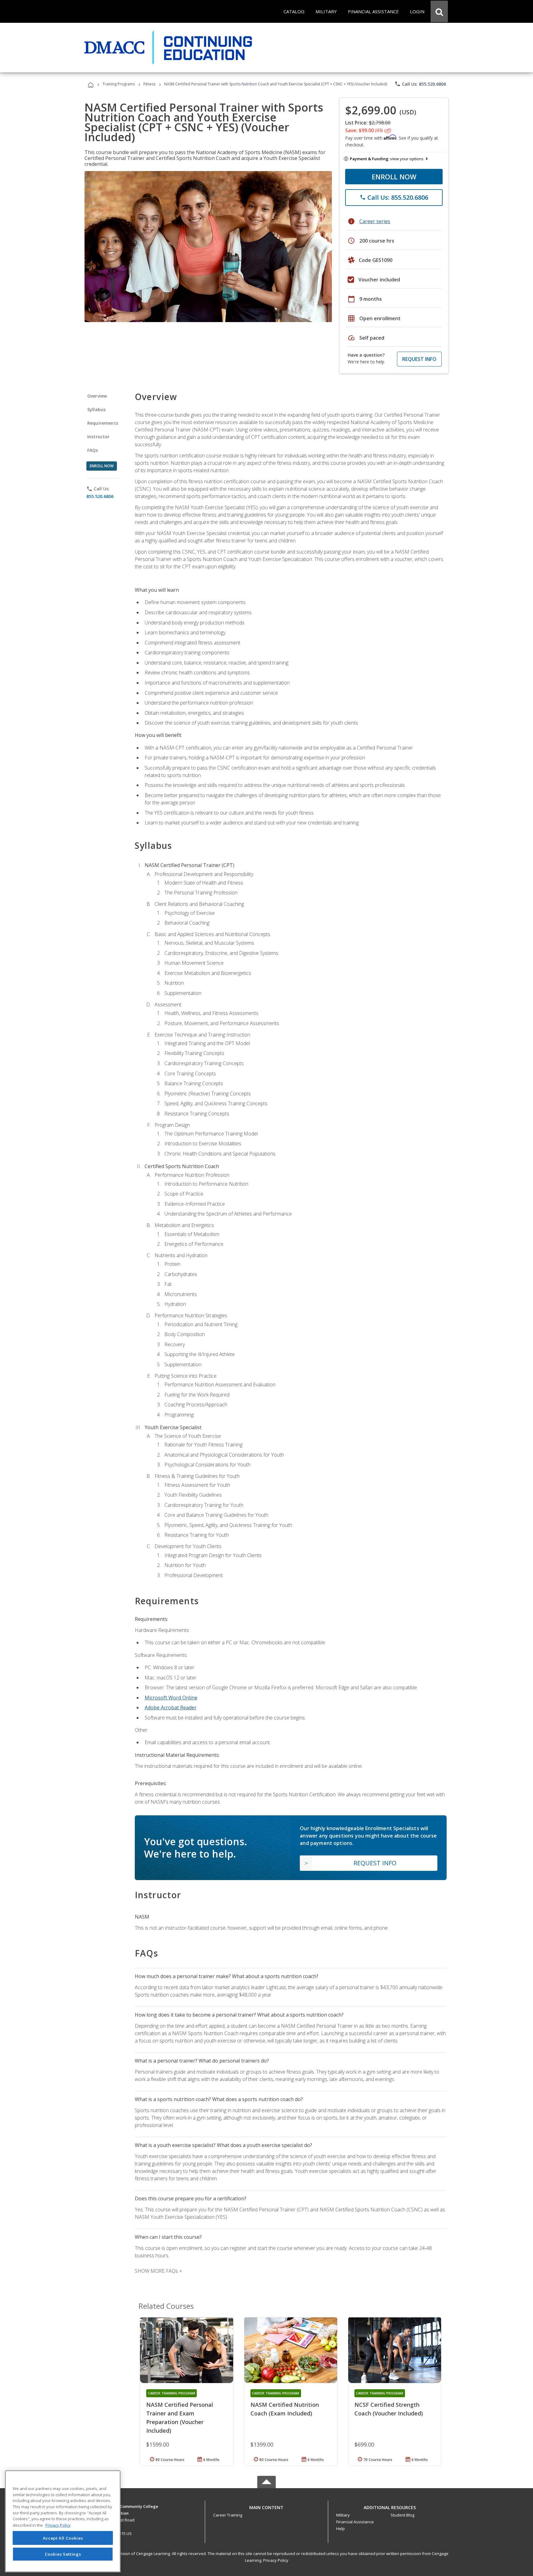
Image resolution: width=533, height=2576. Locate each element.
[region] (63, 2521)
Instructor (99, 437)
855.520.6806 (100, 496)
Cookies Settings (63, 2554)
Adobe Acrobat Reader (171, 1707)
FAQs (93, 450)
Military (343, 2515)
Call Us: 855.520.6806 (420, 84)
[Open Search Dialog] (439, 11)
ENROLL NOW (394, 177)
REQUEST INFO (419, 359)
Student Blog (402, 2515)
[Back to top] (266, 2506)
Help (341, 2529)
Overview (97, 396)
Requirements (103, 423)
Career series (375, 221)
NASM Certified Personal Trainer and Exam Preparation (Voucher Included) (180, 2418)
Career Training (228, 2515)
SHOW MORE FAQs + (158, 2271)
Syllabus (96, 409)
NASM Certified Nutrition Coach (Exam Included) (285, 2409)
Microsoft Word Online (171, 1698)
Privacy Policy (276, 2560)
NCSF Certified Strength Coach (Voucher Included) (389, 2409)
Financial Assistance (355, 2522)
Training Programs (119, 84)
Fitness (149, 84)
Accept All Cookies (63, 2538)
